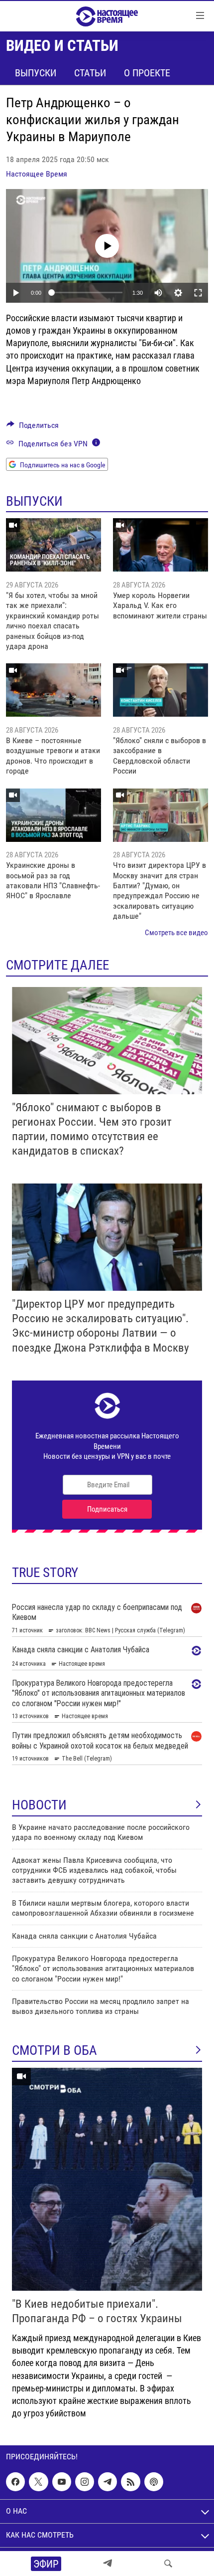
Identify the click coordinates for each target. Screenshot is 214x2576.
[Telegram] (107, 2564)
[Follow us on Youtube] (62, 2482)
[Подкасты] (154, 2482)
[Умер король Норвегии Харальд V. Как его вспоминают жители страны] (160, 545)
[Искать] (168, 2564)
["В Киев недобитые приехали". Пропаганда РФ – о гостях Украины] (107, 2179)
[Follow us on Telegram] (107, 2482)
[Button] (33, 428)
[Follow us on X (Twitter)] (38, 2482)
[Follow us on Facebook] (15, 2482)
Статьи (90, 73)
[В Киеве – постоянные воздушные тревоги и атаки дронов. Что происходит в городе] (53, 690)
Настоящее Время (37, 174)
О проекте (147, 73)
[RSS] (130, 2482)
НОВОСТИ (39, 1805)
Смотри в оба (54, 2050)
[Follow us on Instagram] (85, 2482)
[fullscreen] (198, 293)
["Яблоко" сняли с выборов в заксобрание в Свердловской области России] (160, 690)
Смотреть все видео (176, 933)
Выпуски (36, 73)
